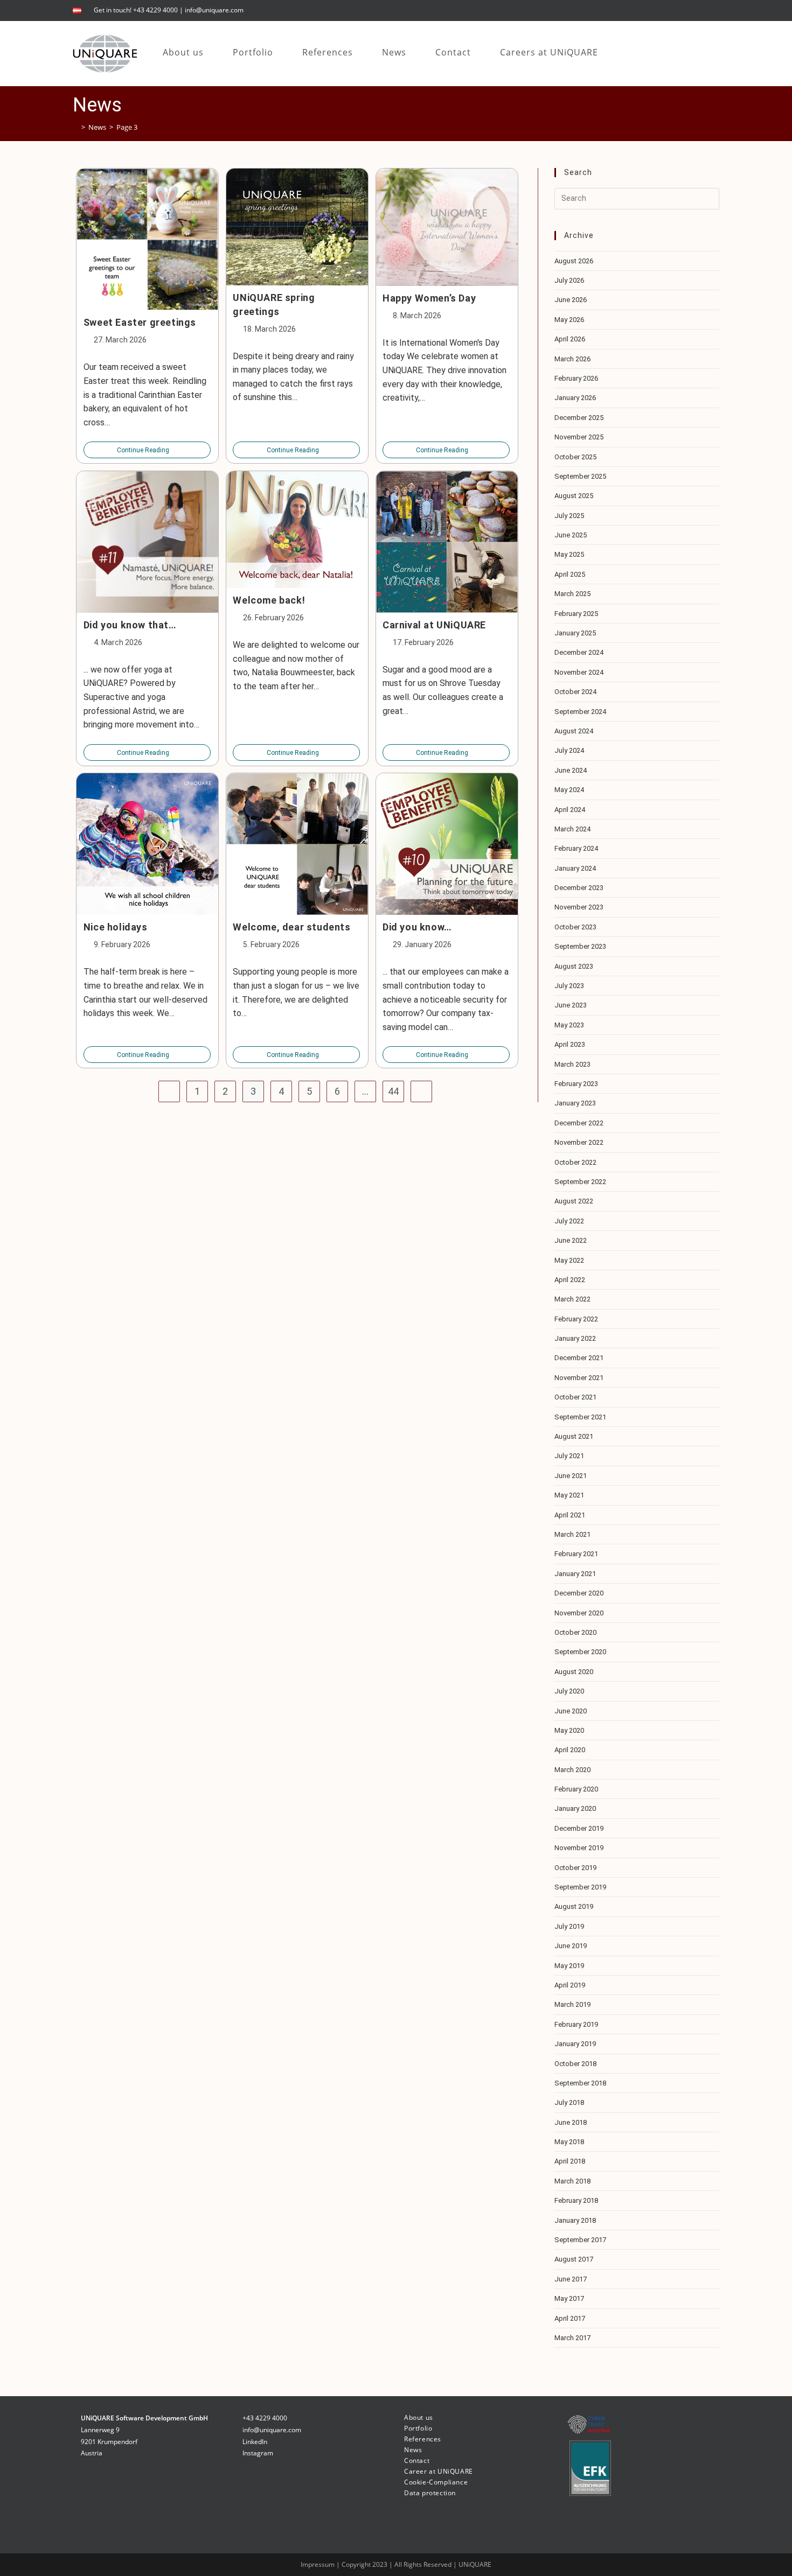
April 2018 (570, 2161)
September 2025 (580, 476)
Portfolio (418, 2428)
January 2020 (575, 1808)
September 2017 (580, 2240)
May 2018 (569, 2142)
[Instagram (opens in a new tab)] (687, 10)
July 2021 (569, 1456)
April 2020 (570, 1750)
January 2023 (575, 1103)
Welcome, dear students (291, 927)
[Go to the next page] (421, 1091)
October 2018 (575, 2064)
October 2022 (575, 1162)
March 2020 (572, 1770)
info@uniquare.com (214, 10)
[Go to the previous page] (169, 1091)
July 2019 (569, 1926)
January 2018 (575, 2220)
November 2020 (579, 1613)
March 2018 (572, 2181)
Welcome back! (269, 600)
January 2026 (575, 398)
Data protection (430, 2493)
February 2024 (576, 848)
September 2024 (580, 712)
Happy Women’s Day (429, 298)
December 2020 (579, 1593)
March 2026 (572, 359)
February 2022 (576, 1319)
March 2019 (572, 2004)
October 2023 (575, 927)
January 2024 (575, 868)
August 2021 (574, 1436)
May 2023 (569, 1025)
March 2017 (572, 2338)
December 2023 (579, 888)
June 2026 (571, 300)
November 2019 (579, 1848)
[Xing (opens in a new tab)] (714, 10)
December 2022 (579, 1123)
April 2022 (570, 1280)
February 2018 (576, 2200)
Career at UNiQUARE (439, 2471)
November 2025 (579, 437)
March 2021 (572, 1534)
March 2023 (572, 1064)
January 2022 (575, 1338)
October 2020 (575, 1632)
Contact (417, 2460)
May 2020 (569, 1730)
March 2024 (572, 829)
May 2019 (569, 1966)
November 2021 (579, 1378)
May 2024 (569, 790)
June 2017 (571, 2279)
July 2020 (569, 1691)
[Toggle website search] (624, 52)
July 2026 (569, 280)
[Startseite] (75, 127)
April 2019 (570, 1985)
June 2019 (571, 1946)
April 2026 (570, 339)
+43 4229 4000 (265, 2418)
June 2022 (571, 1240)
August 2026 (574, 261)
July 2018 (569, 2102)
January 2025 (575, 633)
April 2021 (570, 1515)
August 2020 (574, 1672)
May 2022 (569, 1260)
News (413, 2450)
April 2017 (570, 2318)
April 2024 (570, 810)
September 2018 (580, 2083)
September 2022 (580, 1182)
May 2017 (569, 2298)
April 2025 (570, 574)
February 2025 (576, 614)
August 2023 (574, 966)
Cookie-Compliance (436, 2482)
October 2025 (575, 457)
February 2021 (576, 1554)
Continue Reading (147, 450)
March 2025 (572, 594)
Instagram (258, 2453)
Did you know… (417, 927)
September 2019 (580, 1887)
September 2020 (580, 1652)
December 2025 (579, 418)
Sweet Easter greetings (140, 322)
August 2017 (574, 2259)
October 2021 (575, 1397)
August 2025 (574, 496)
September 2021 (580, 1417)
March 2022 (572, 1299)
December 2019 (579, 1828)
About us (419, 2417)
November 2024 (579, 672)
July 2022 (569, 1221)
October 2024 (575, 692)
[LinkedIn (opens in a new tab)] (701, 10)
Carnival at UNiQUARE (434, 625)
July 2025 (569, 516)
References (423, 2439)
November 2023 (579, 907)
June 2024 (571, 770)
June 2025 (571, 535)
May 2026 (569, 320)
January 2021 (575, 1574)
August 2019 (574, 1906)
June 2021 (571, 1476)
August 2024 (574, 731)
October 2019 (575, 1868)
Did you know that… (130, 625)
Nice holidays (116, 927)
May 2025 (569, 554)
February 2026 (576, 378)
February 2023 (576, 1084)
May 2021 (569, 1495)
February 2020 (576, 1789)
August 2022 (574, 1201)
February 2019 (576, 2024)
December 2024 (579, 652)
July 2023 (569, 986)
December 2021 (579, 1358)
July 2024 (569, 750)
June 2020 (571, 1711)
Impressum (318, 2564)
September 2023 (580, 946)
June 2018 (571, 2122)
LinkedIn (255, 2442)
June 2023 (571, 1005)
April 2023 (570, 1044)
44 (393, 1091)
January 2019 (575, 2044)
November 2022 (579, 1142)
